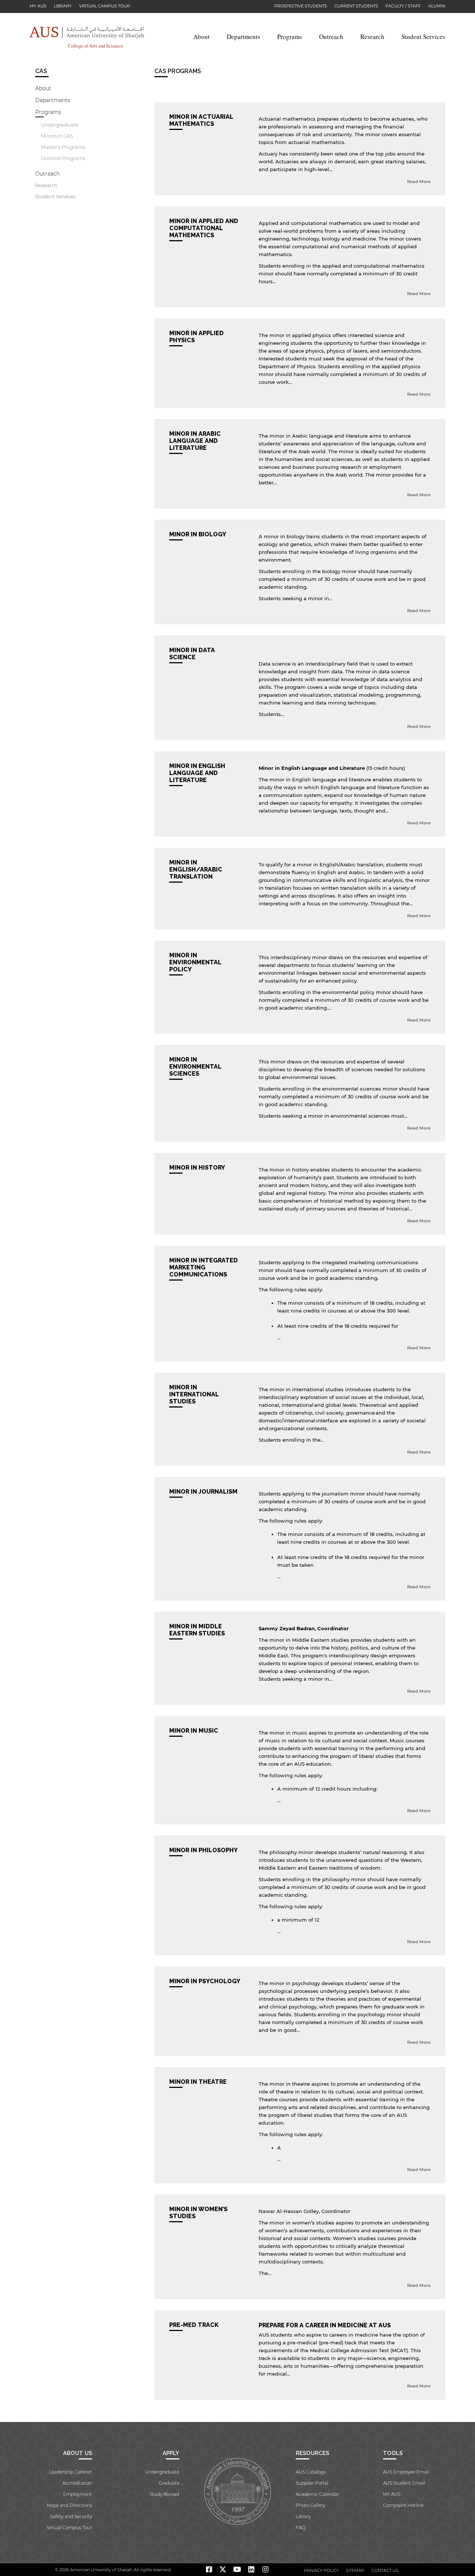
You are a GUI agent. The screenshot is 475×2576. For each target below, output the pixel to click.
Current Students (356, 6)
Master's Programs (63, 147)
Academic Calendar (317, 2494)
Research (372, 37)
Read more (419, 182)
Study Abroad (164, 2494)
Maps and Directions (69, 2505)
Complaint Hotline (403, 2505)
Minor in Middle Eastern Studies (197, 1630)
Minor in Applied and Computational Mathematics (204, 228)
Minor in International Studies (194, 1394)
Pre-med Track (194, 2325)
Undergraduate (60, 125)
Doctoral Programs (63, 158)
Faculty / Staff (403, 6)
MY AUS (38, 6)
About (202, 37)
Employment (78, 2494)
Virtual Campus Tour (104, 6)
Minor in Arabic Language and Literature (195, 441)
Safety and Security (71, 2516)
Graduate (169, 2483)
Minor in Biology (198, 534)
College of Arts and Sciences (96, 46)
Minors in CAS (57, 136)
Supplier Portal (312, 2483)
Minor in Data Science (192, 654)
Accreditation (77, 2483)
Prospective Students (301, 6)
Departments (243, 37)
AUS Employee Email (406, 2472)
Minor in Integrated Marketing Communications (204, 1267)
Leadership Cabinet (71, 2472)
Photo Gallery (310, 2505)
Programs (290, 37)
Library (63, 6)
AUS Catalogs (311, 2472)
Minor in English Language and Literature (197, 773)
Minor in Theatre (198, 2082)
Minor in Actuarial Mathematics (201, 120)
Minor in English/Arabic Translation (196, 869)
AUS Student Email (404, 2483)
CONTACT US (385, 2570)
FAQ (301, 2528)
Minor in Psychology (205, 1981)
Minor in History (197, 1168)
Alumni (437, 6)
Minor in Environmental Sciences (195, 1067)
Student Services (423, 37)
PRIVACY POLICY (321, 2570)
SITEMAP (355, 2570)
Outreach (331, 37)
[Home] (87, 32)
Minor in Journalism (203, 1492)
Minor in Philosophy (204, 1850)
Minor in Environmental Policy (195, 962)
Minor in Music (194, 1731)
